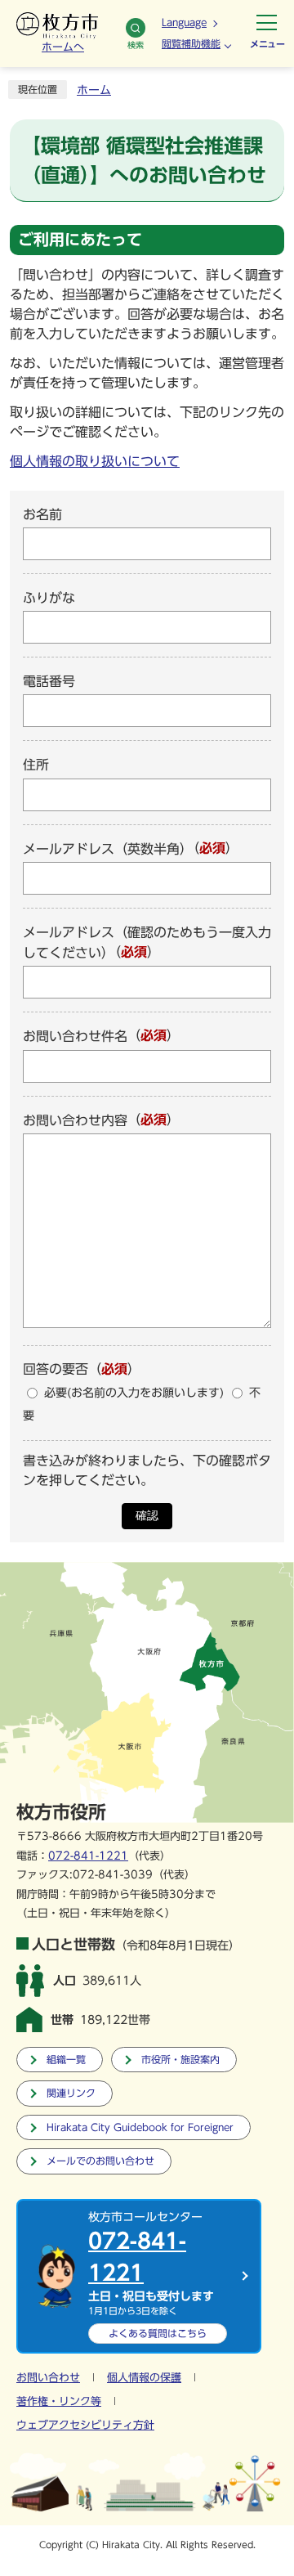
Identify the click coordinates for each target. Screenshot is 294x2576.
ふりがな (49, 598)
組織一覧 (66, 2060)
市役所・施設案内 (180, 2060)
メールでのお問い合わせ (100, 2161)
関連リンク (71, 2093)
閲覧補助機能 (191, 43)
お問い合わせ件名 (75, 1037)
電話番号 (49, 681)
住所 (36, 765)
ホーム (94, 90)
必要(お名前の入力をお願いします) (134, 1393)
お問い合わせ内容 (75, 1120)
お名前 (42, 514)
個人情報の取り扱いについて (95, 461)
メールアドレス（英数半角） (108, 849)
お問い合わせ (48, 2378)
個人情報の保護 (144, 2378)
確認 (147, 1516)
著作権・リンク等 (59, 2401)
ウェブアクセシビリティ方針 (85, 2425)
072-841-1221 (88, 1856)
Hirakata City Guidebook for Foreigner (140, 2127)
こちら (158, 2333)
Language (184, 22)
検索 (136, 45)
